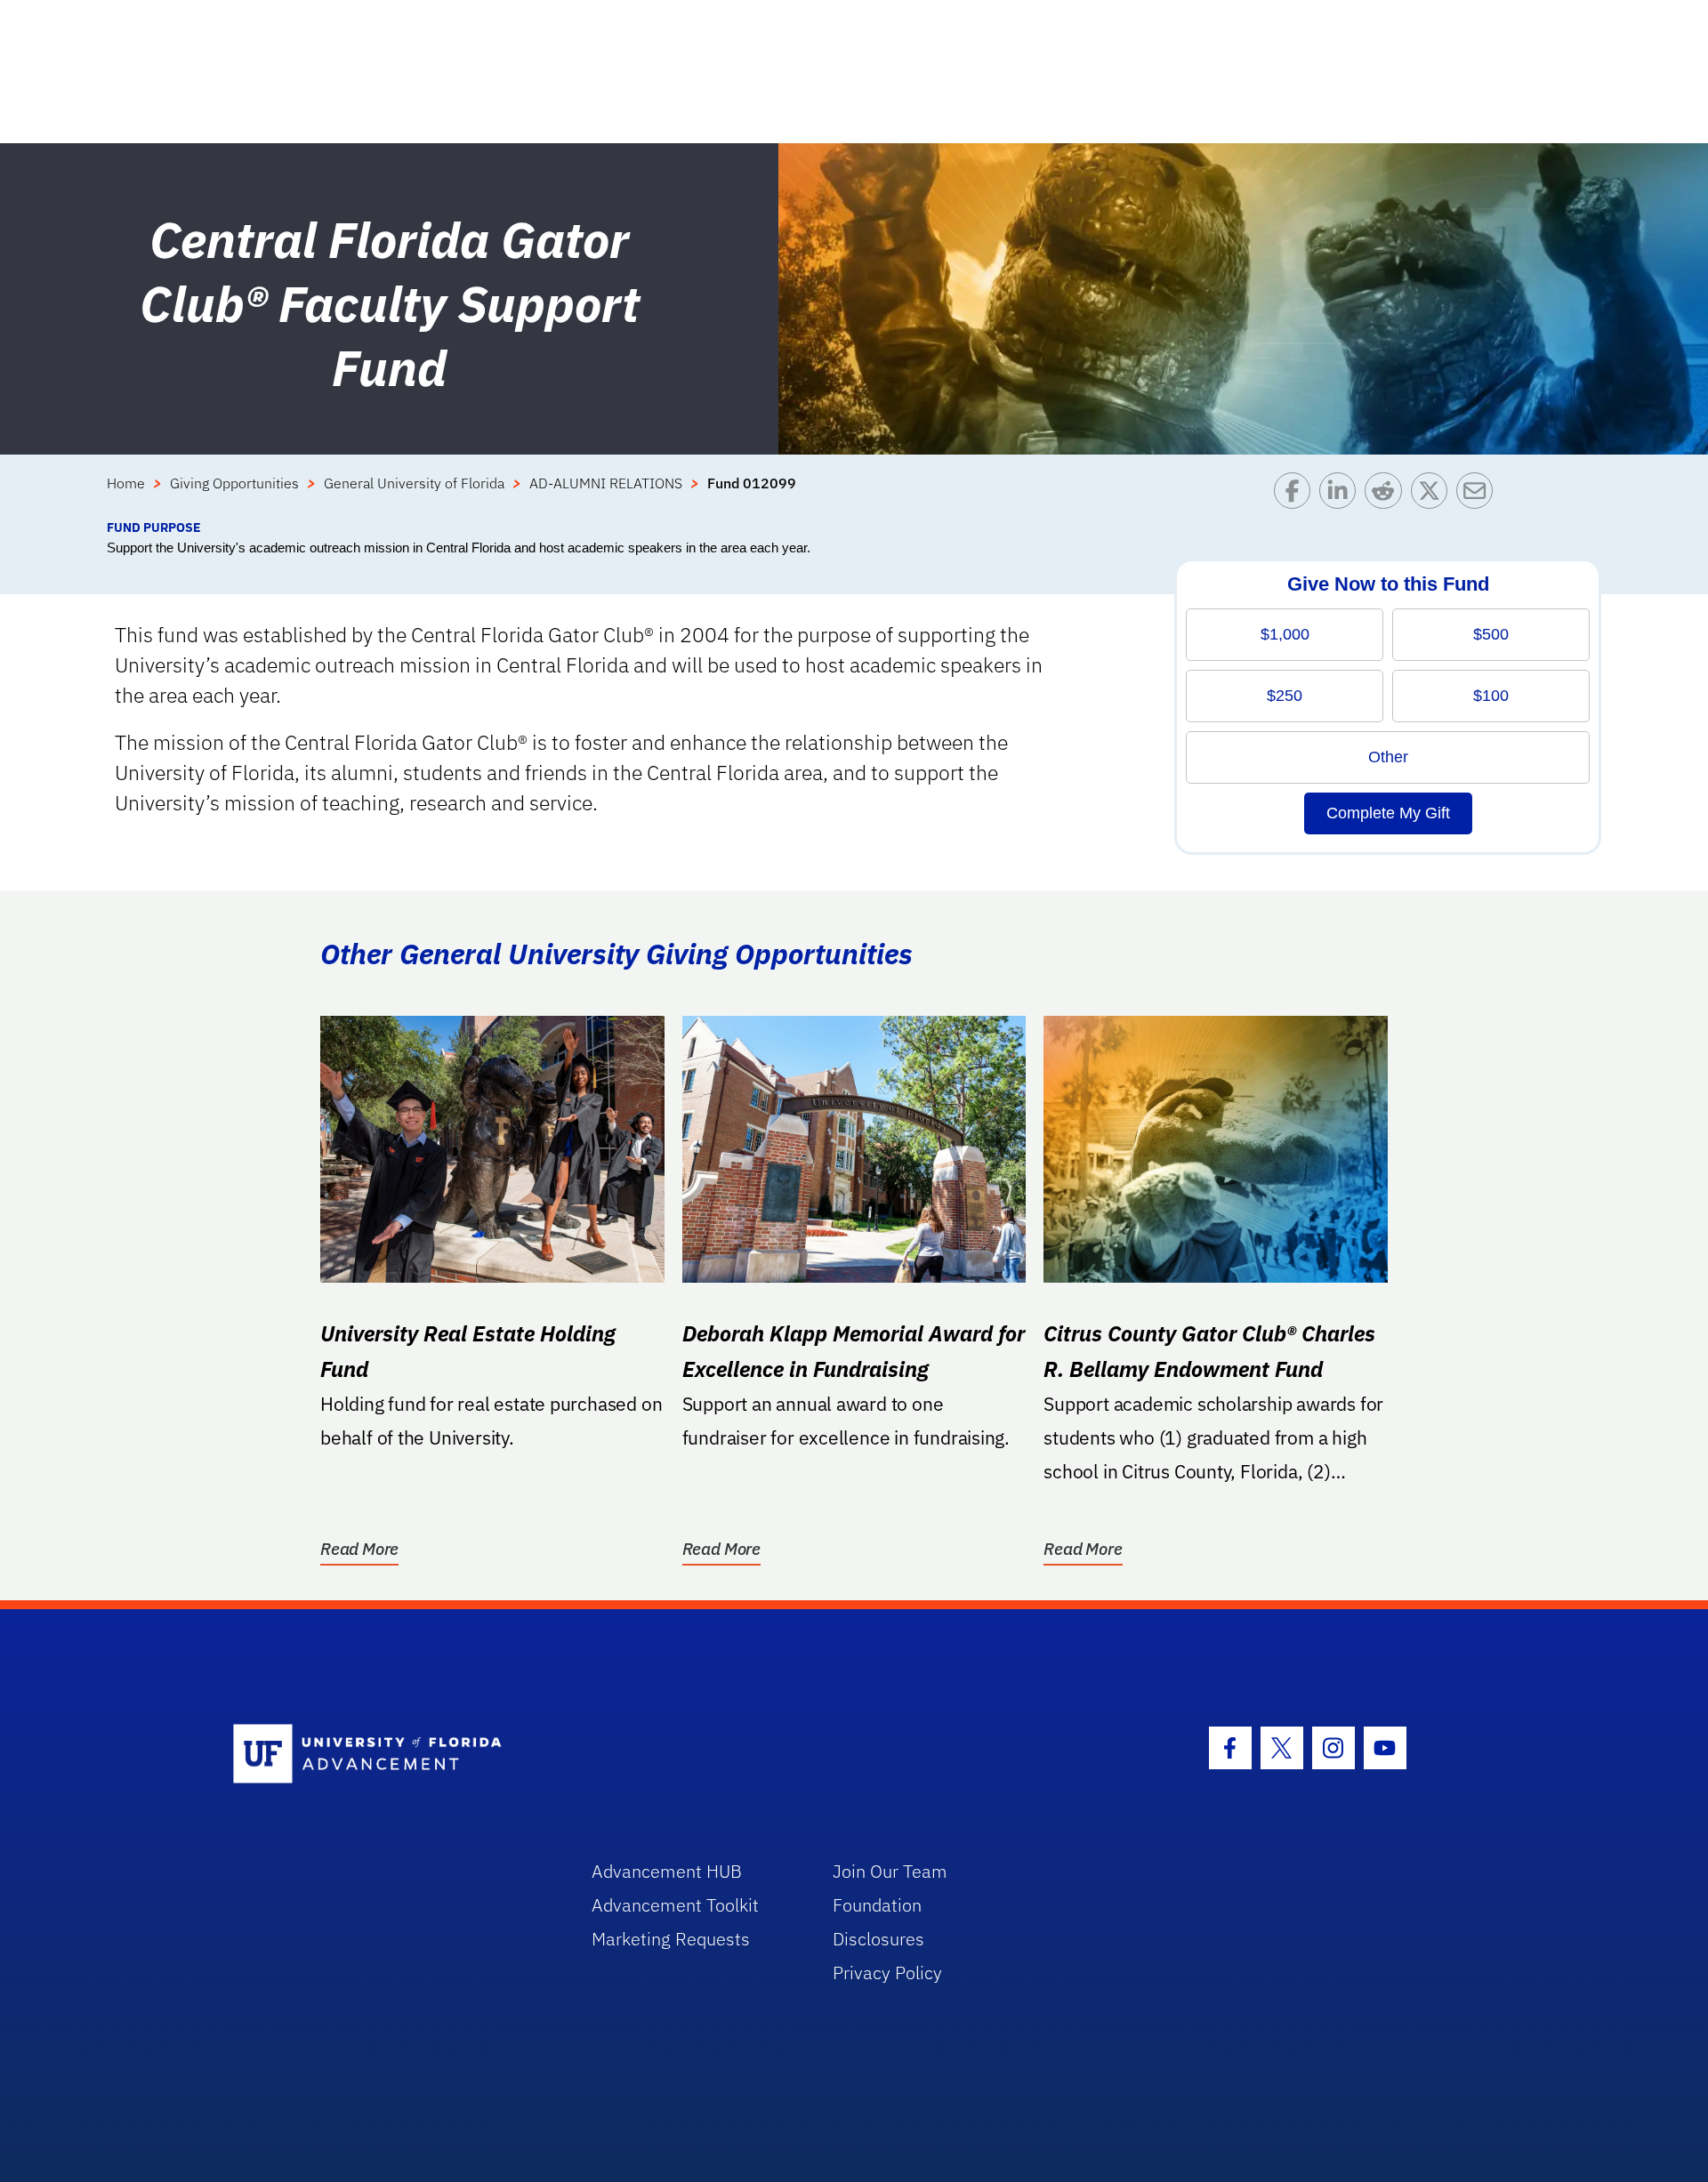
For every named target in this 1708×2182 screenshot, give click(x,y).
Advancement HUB (667, 1871)
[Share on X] (1434, 495)
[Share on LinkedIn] (1342, 495)
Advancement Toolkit (675, 1905)
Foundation (877, 1905)
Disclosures (878, 1939)
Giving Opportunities (234, 483)
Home (126, 483)
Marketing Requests (671, 1939)
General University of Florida (414, 483)
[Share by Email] (1479, 495)
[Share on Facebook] (1297, 495)
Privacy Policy (887, 1973)
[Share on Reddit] (1387, 495)
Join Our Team (890, 1871)
